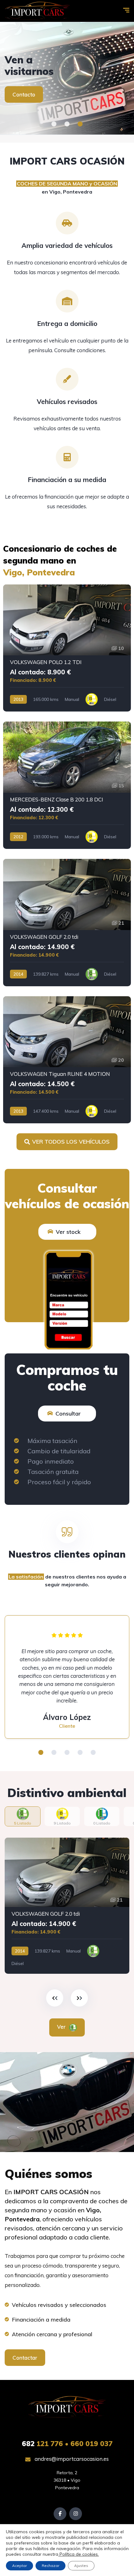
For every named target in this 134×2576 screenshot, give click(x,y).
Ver (62, 2027)
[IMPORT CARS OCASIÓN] (37, 11)
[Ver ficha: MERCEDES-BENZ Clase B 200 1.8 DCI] (67, 785)
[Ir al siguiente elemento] (79, 1998)
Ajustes (81, 2566)
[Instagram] (76, 2514)
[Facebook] (60, 2514)
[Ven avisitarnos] (67, 78)
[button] (54, 124)
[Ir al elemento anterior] (55, 1998)
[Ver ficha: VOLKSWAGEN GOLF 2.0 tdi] (67, 923)
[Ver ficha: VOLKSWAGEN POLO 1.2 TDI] (67, 648)
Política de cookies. (79, 2554)
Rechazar (50, 2566)
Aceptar (19, 2566)
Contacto (24, 94)
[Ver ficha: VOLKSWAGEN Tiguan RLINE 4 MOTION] (67, 1060)
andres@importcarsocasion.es (71, 2459)
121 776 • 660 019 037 (67, 2444)
